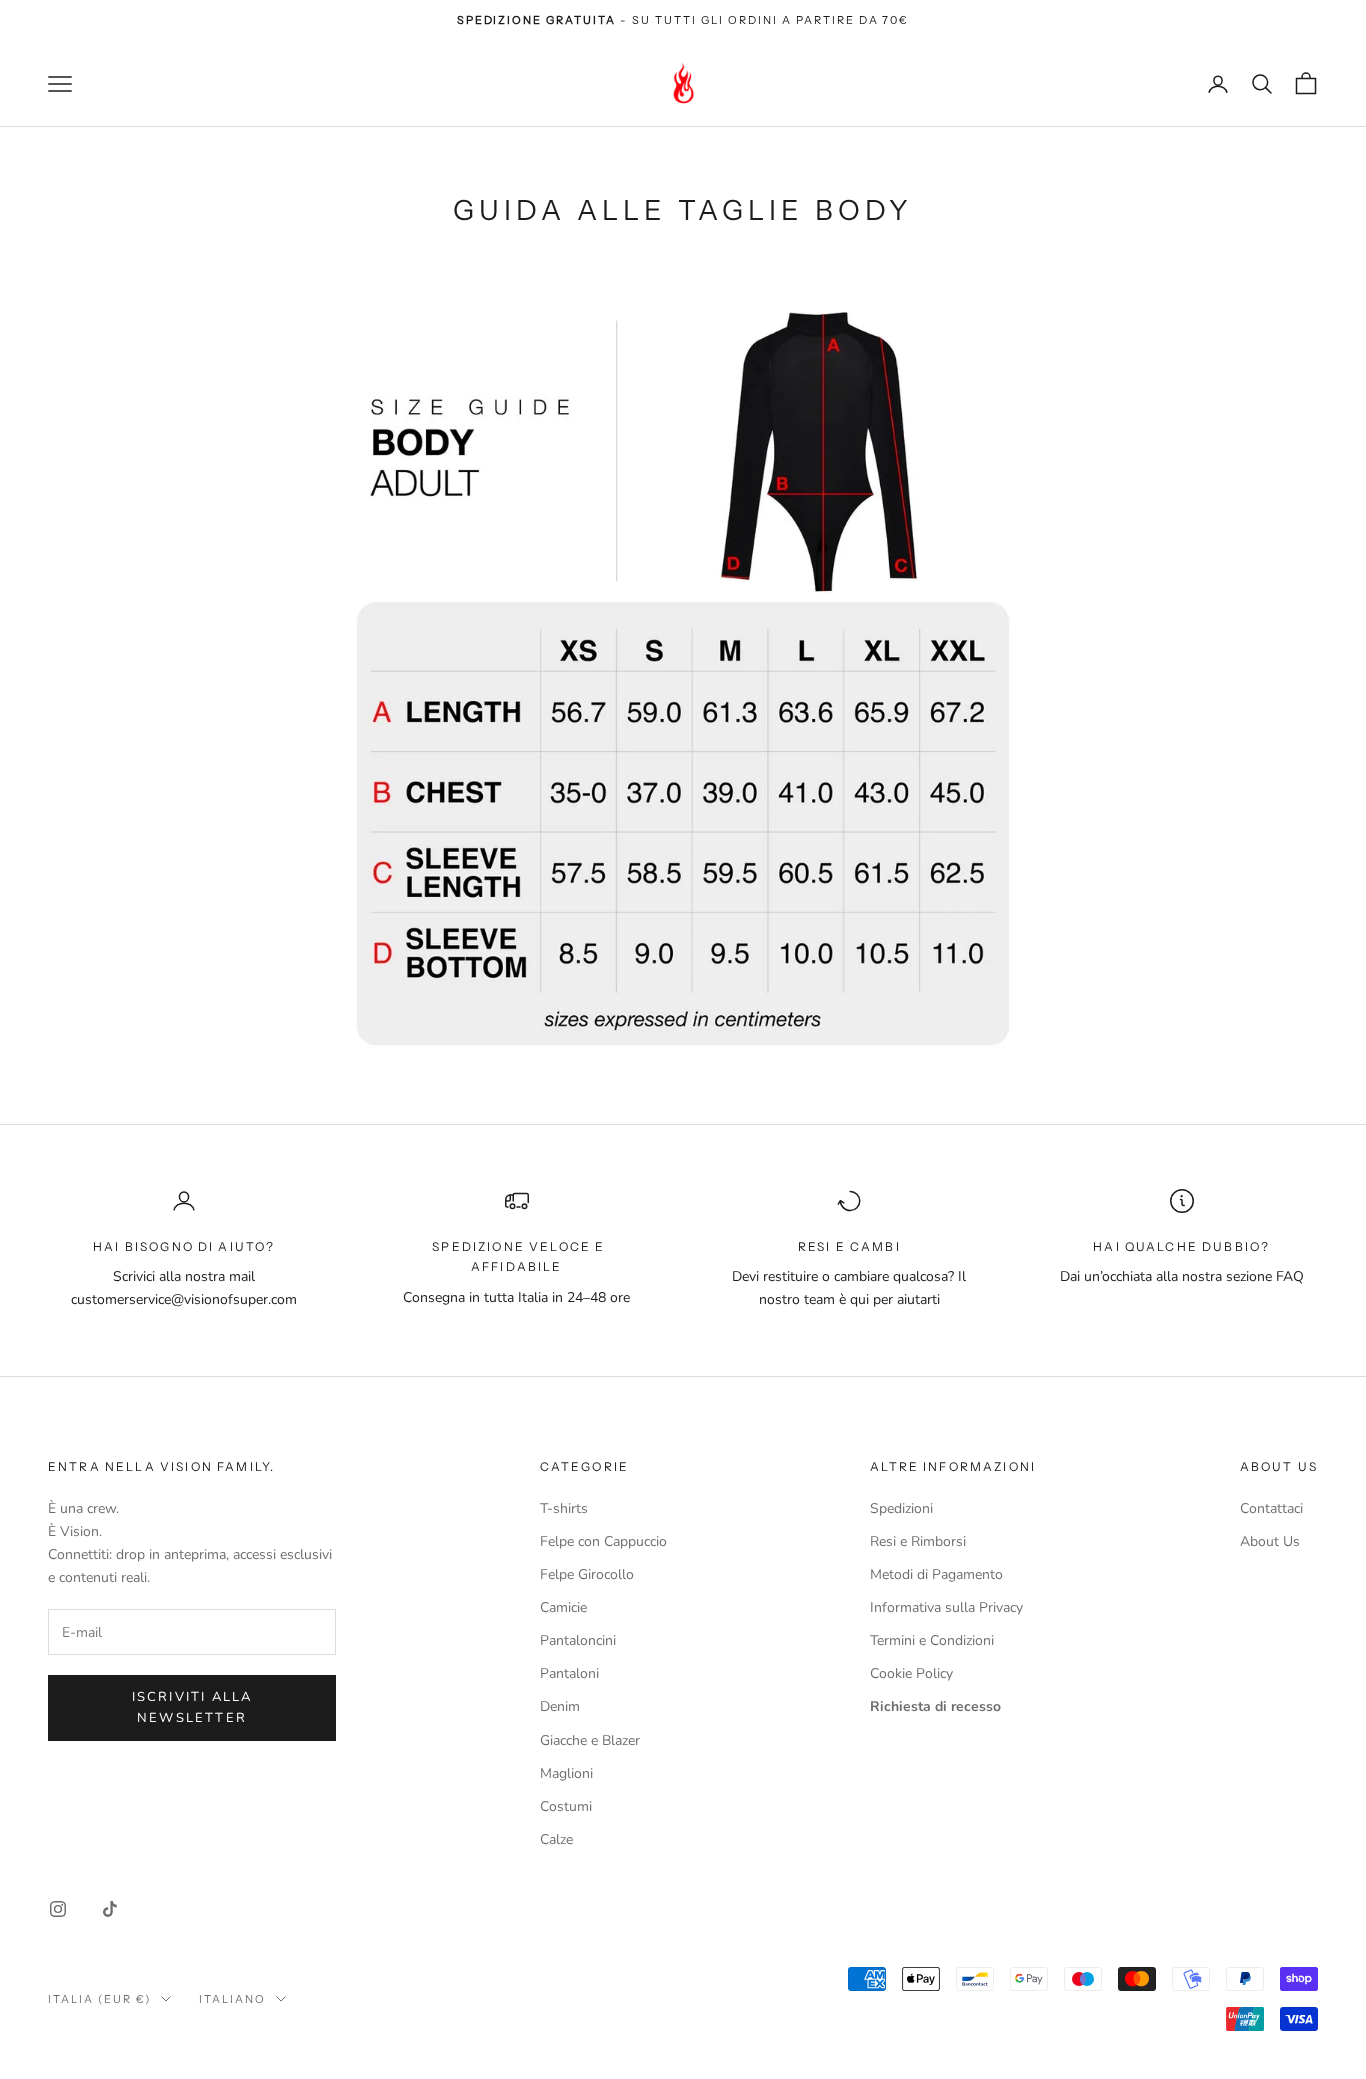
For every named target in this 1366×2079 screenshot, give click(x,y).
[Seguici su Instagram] (58, 1909)
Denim (560, 1706)
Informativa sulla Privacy (946, 1607)
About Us (1270, 1541)
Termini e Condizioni (932, 1640)
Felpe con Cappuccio (603, 1541)
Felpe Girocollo (587, 1574)
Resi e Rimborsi (918, 1541)
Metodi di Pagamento (936, 1574)
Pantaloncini (578, 1640)
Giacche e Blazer (590, 1740)
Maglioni (566, 1773)
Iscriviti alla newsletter (192, 1707)
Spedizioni (901, 1508)
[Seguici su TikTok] (110, 1909)
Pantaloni (569, 1673)
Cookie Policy (911, 1673)
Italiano (232, 1999)
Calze (556, 1839)
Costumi (566, 1806)
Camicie (563, 1607)
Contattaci (1271, 1508)
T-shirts (564, 1508)
